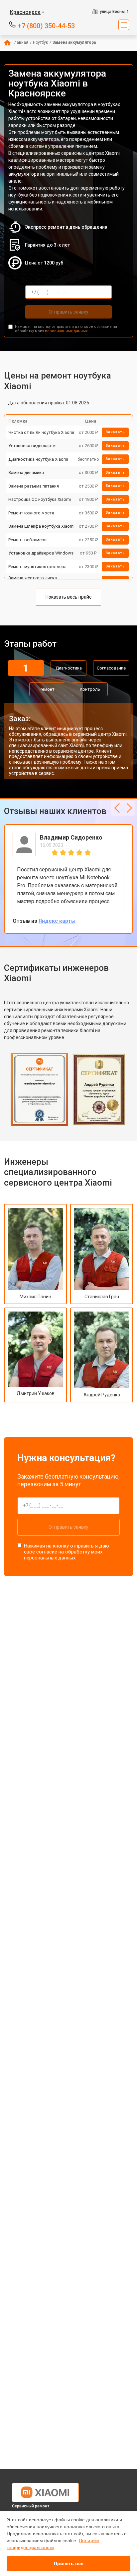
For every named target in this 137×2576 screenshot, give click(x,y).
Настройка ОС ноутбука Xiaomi (40, 499)
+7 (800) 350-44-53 (46, 25)
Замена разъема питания (34, 486)
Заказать (115, 432)
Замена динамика (26, 472)
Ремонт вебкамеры (28, 540)
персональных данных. (67, 331)
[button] (117, 808)
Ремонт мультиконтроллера (37, 567)
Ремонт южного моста (31, 513)
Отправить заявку (68, 312)
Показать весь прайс (68, 597)
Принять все (69, 2563)
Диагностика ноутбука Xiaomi (38, 459)
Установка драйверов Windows (41, 553)
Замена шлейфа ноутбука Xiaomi (41, 526)
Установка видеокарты (32, 446)
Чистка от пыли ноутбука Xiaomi (41, 432)
